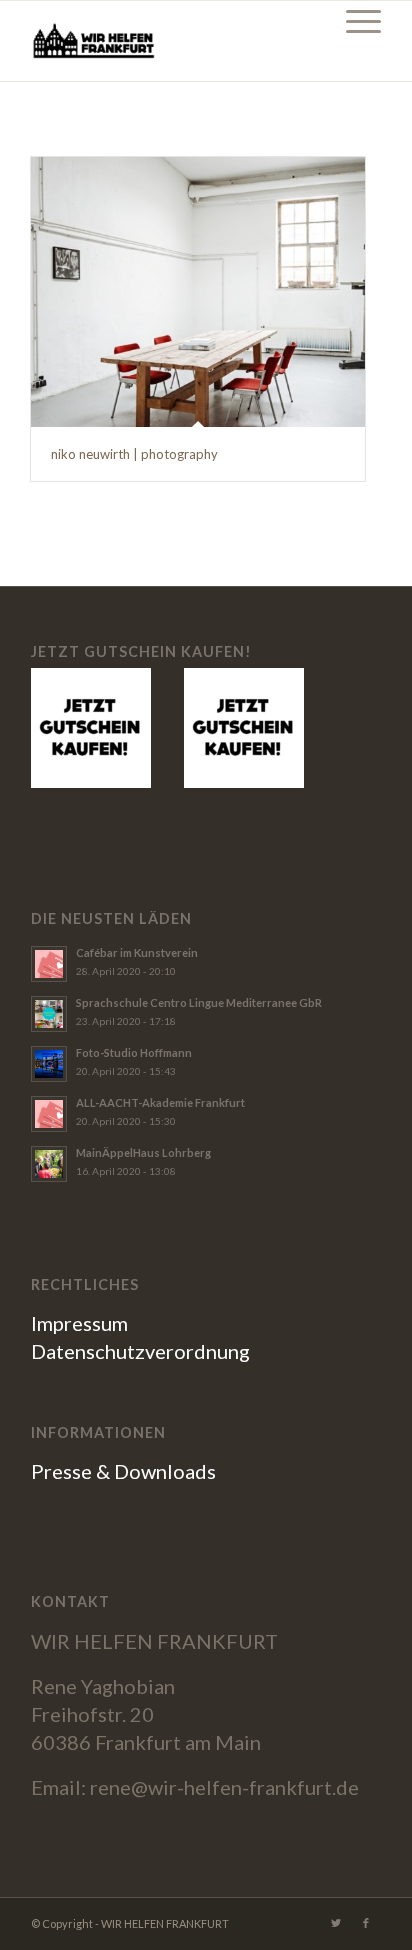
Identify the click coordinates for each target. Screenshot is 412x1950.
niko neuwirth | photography (134, 454)
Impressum (79, 1323)
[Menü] (353, 21)
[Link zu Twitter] (336, 1923)
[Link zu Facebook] (366, 1923)
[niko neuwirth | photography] (198, 292)
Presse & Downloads (123, 1471)
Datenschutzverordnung (140, 1351)
